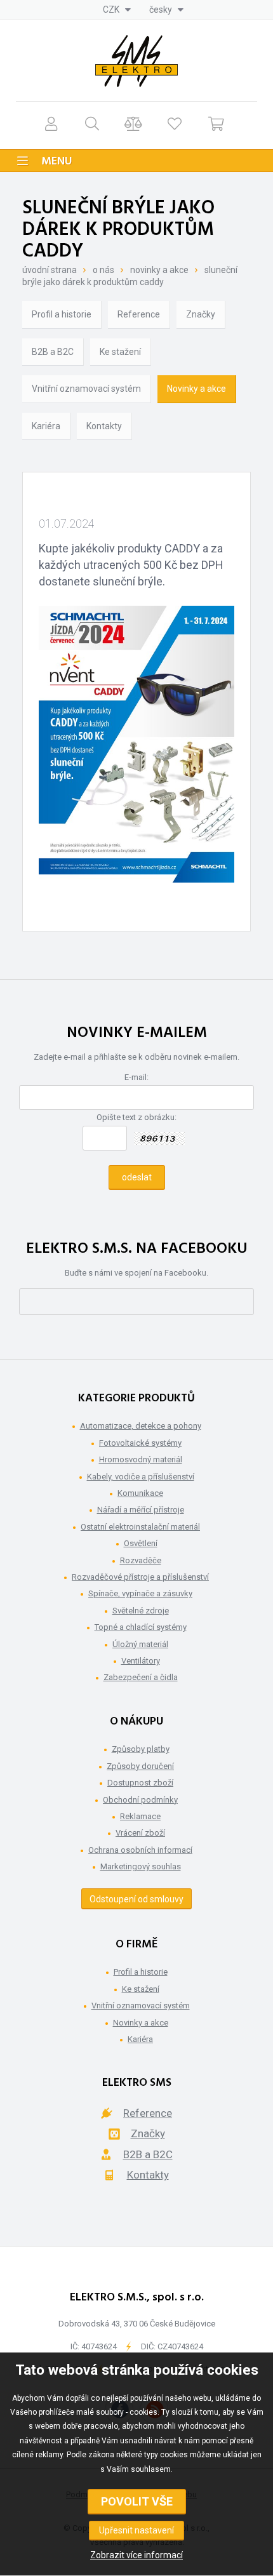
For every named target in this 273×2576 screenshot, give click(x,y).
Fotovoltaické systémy (140, 1443)
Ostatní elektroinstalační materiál (140, 1527)
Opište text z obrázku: (136, 1117)
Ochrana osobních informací (140, 1850)
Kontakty (104, 426)
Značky (201, 314)
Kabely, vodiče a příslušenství (141, 1477)
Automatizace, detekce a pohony (141, 1426)
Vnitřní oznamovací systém (86, 389)
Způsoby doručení (140, 1766)
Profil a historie (62, 314)
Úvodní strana (50, 270)
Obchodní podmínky (140, 1800)
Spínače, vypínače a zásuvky (140, 1593)
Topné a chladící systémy (141, 1627)
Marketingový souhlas (141, 1866)
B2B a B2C (53, 352)
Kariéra (46, 426)
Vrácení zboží (140, 1833)
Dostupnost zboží (140, 1783)
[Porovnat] (134, 123)
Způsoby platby (141, 1749)
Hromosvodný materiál (141, 1459)
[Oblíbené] (175, 123)
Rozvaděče (141, 1560)
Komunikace (140, 1493)
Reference (139, 314)
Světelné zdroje (141, 1611)
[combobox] (117, 10)
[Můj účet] (51, 123)
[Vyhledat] (92, 123)
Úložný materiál (140, 1644)
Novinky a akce (159, 270)
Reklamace (140, 1816)
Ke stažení (120, 352)
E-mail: (136, 1077)
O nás (103, 270)
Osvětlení (141, 1543)
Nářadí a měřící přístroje (141, 1510)
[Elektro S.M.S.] (136, 61)
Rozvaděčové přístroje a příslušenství (140, 1577)
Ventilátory (141, 1661)
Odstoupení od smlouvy (136, 1899)
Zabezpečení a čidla (141, 1677)
